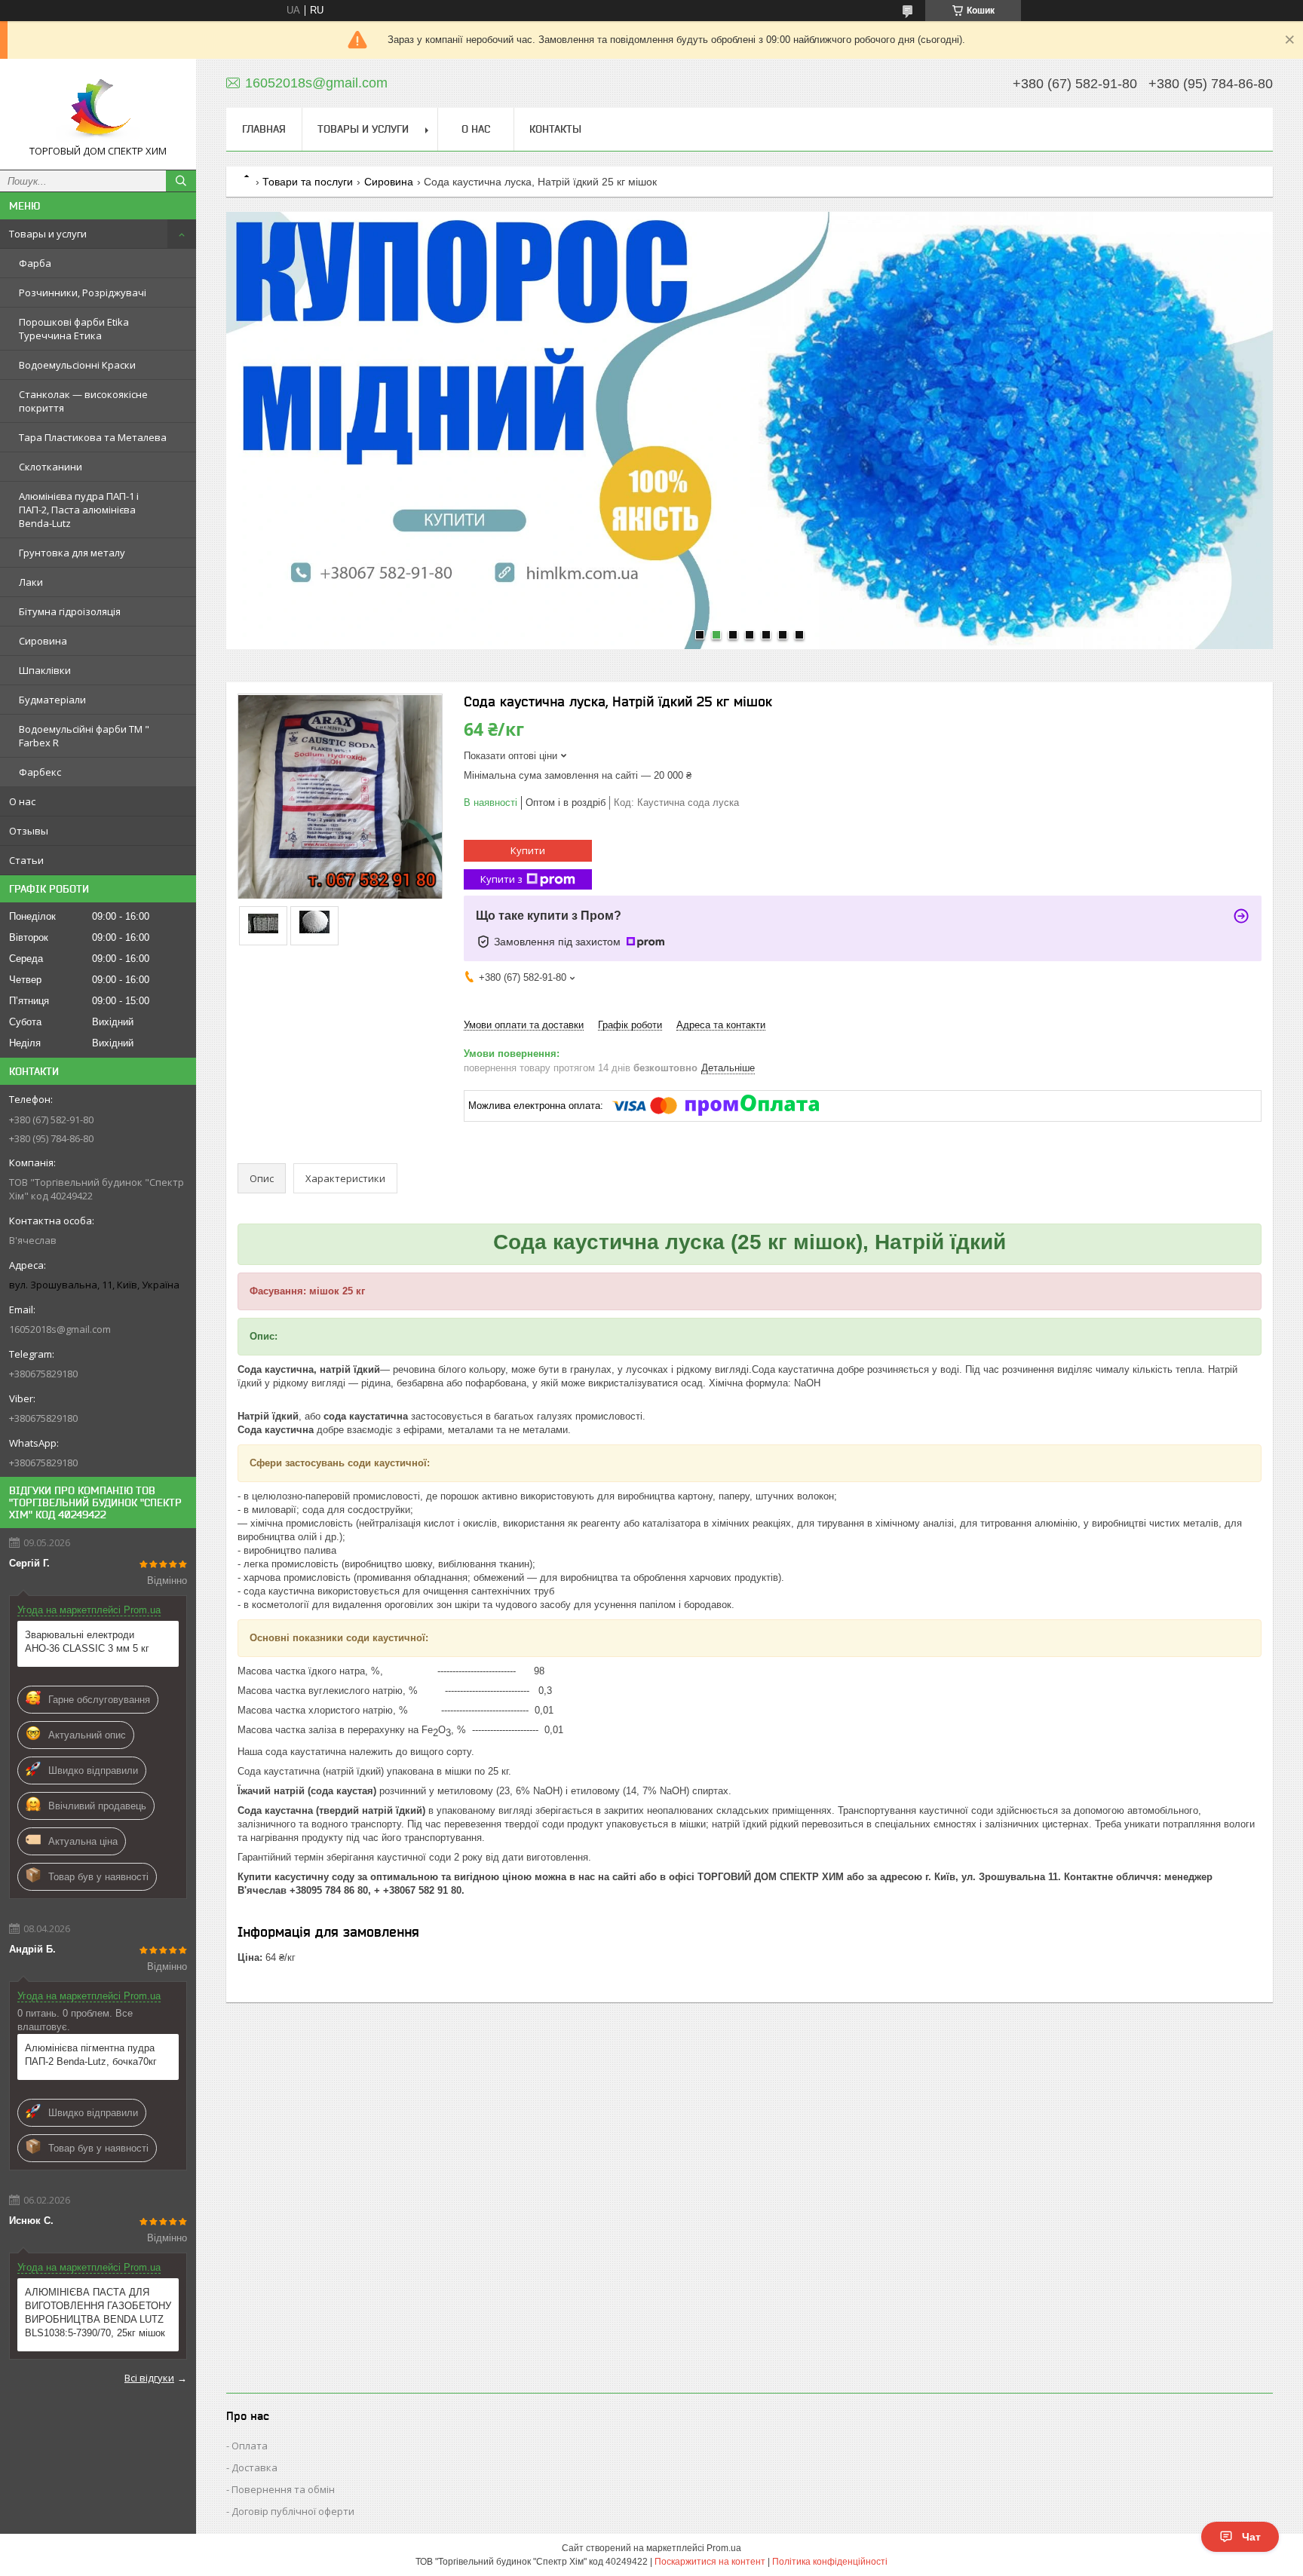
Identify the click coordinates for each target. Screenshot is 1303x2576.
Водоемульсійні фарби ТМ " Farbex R (84, 736)
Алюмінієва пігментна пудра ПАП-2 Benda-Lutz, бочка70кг (91, 2055)
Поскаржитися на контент (710, 2562)
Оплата (250, 2446)
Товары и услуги (48, 234)
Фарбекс (40, 772)
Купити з (501, 879)
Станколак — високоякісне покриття (83, 401)
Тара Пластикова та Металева (93, 437)
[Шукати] (181, 181)
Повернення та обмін (283, 2489)
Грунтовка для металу (72, 553)
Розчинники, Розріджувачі (83, 293)
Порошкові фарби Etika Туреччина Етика (74, 329)
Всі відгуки (149, 2378)
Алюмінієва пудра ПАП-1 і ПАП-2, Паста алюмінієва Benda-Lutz (79, 510)
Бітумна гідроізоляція (70, 611)
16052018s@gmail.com (60, 1329)
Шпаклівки (45, 670)
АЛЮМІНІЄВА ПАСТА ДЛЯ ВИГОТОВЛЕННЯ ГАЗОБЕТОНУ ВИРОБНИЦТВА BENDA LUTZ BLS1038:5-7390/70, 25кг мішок (98, 2313)
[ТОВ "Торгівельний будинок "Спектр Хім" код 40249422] (98, 107)
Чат (1251, 2537)
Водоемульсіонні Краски (77, 365)
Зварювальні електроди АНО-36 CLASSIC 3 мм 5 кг (87, 1642)
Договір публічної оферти (293, 2511)
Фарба (35, 263)
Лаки (31, 582)
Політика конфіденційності (830, 2562)
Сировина (43, 641)
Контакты (555, 129)
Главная (264, 129)
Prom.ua (724, 2548)
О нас (22, 801)
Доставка (254, 2467)
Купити (528, 850)
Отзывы (29, 831)
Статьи (26, 860)
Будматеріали (52, 700)
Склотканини (51, 467)
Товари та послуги (308, 182)
